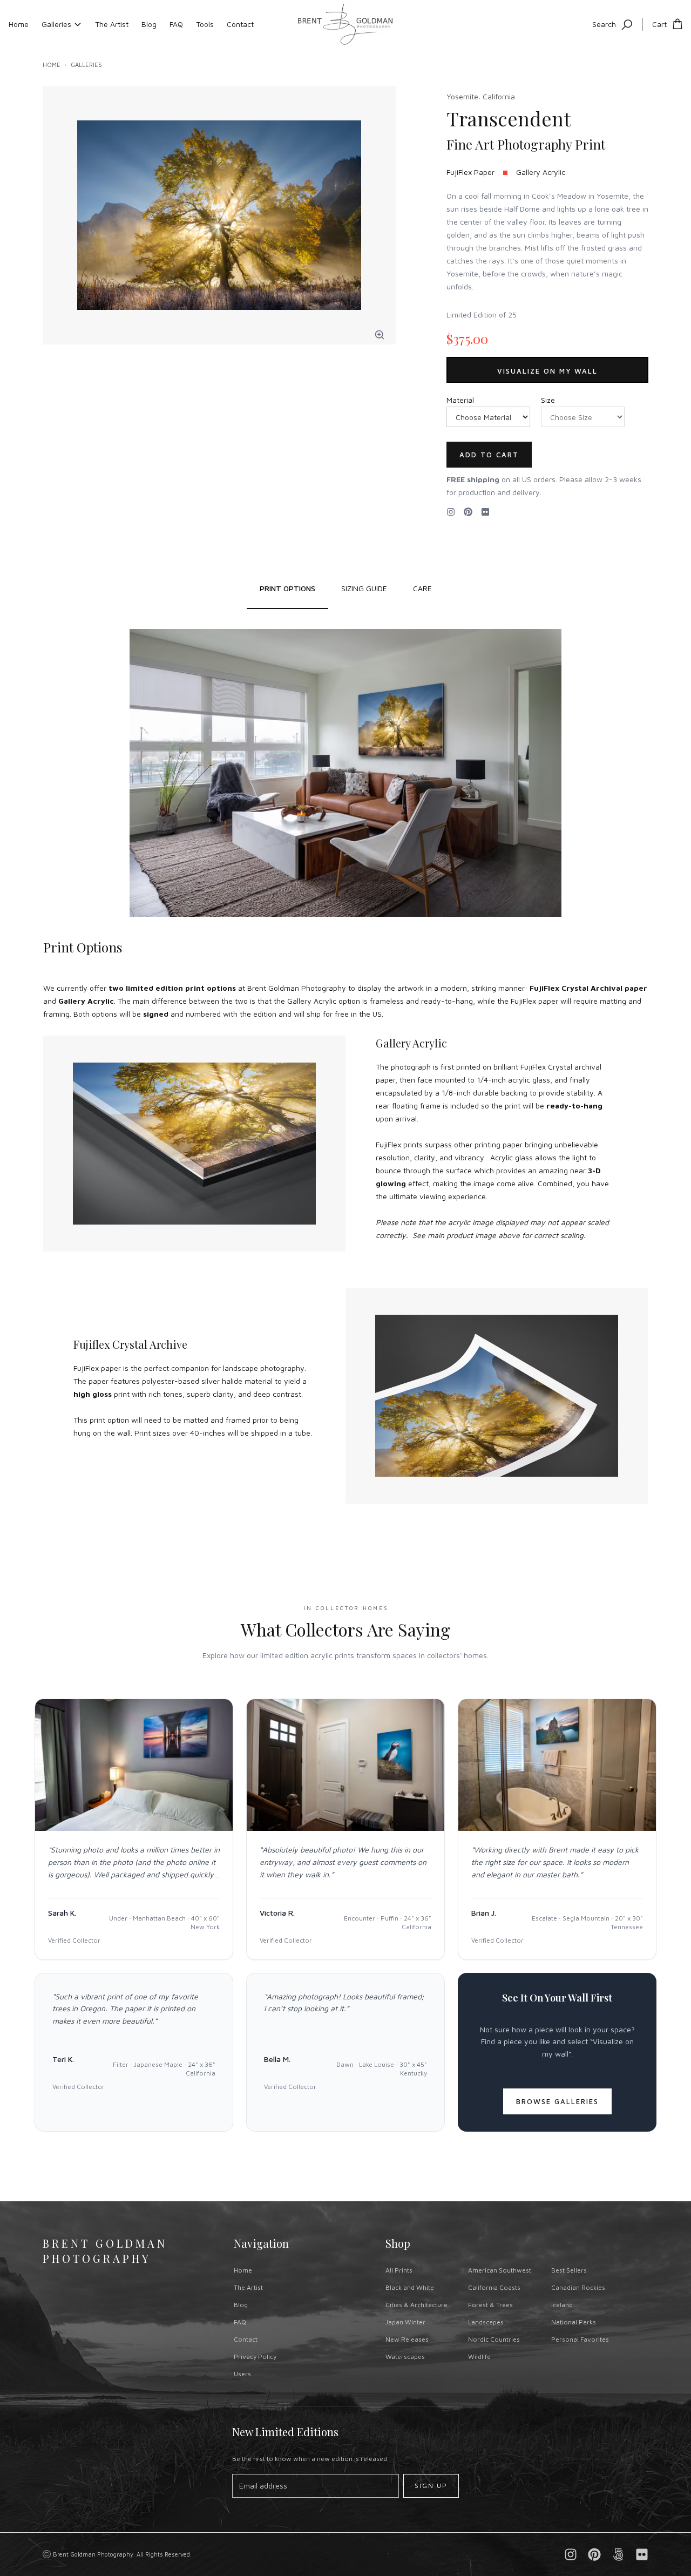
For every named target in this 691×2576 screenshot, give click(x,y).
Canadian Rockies (578, 2287)
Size (548, 400)
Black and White (410, 2287)
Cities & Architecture (416, 2305)
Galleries (56, 24)
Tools (205, 24)
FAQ (176, 24)
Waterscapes (405, 2357)
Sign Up (431, 2486)
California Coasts (494, 2287)
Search (604, 24)
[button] (380, 335)
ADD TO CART (489, 455)
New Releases (407, 2339)
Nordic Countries (494, 2339)
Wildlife (479, 2357)
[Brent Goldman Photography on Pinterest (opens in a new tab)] (594, 2554)
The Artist (112, 24)
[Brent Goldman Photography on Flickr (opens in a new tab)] (485, 512)
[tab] (364, 589)
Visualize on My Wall (547, 371)
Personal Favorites (580, 2339)
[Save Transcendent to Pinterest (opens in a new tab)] (468, 512)
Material (460, 400)
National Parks (574, 2322)
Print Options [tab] (287, 588)
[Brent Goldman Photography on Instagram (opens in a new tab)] (451, 512)
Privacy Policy (255, 2357)
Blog (149, 24)
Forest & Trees (490, 2305)
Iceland (562, 2305)
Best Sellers (569, 2270)
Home (19, 24)
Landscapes (486, 2322)
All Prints (399, 2270)
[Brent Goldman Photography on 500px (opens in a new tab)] (618, 2554)
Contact (240, 24)
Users (242, 2374)
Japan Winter (405, 2322)
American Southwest (500, 2270)
